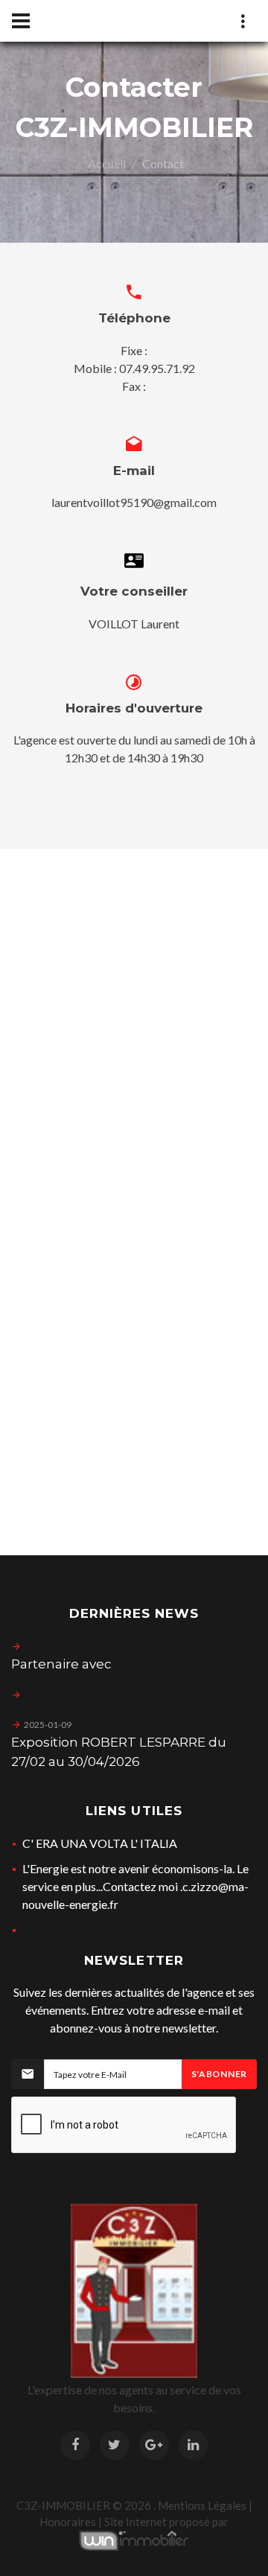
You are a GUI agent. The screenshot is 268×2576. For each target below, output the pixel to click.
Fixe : (134, 350)
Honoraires (68, 2522)
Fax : (134, 386)
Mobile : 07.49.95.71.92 (134, 368)
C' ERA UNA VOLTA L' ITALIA (100, 1843)
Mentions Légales (202, 2505)
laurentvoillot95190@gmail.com (134, 502)
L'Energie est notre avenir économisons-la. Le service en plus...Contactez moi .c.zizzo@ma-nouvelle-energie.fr (135, 1886)
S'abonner (219, 2074)
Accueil (107, 163)
